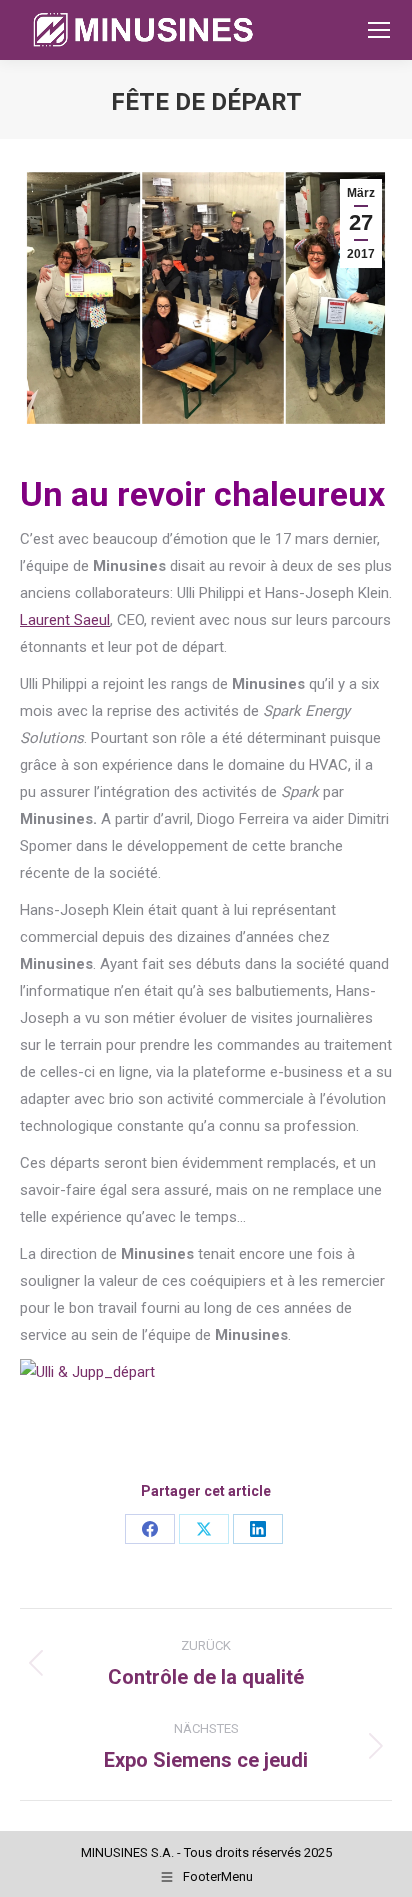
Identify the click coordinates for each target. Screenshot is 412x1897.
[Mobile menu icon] (379, 30)
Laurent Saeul (65, 620)
